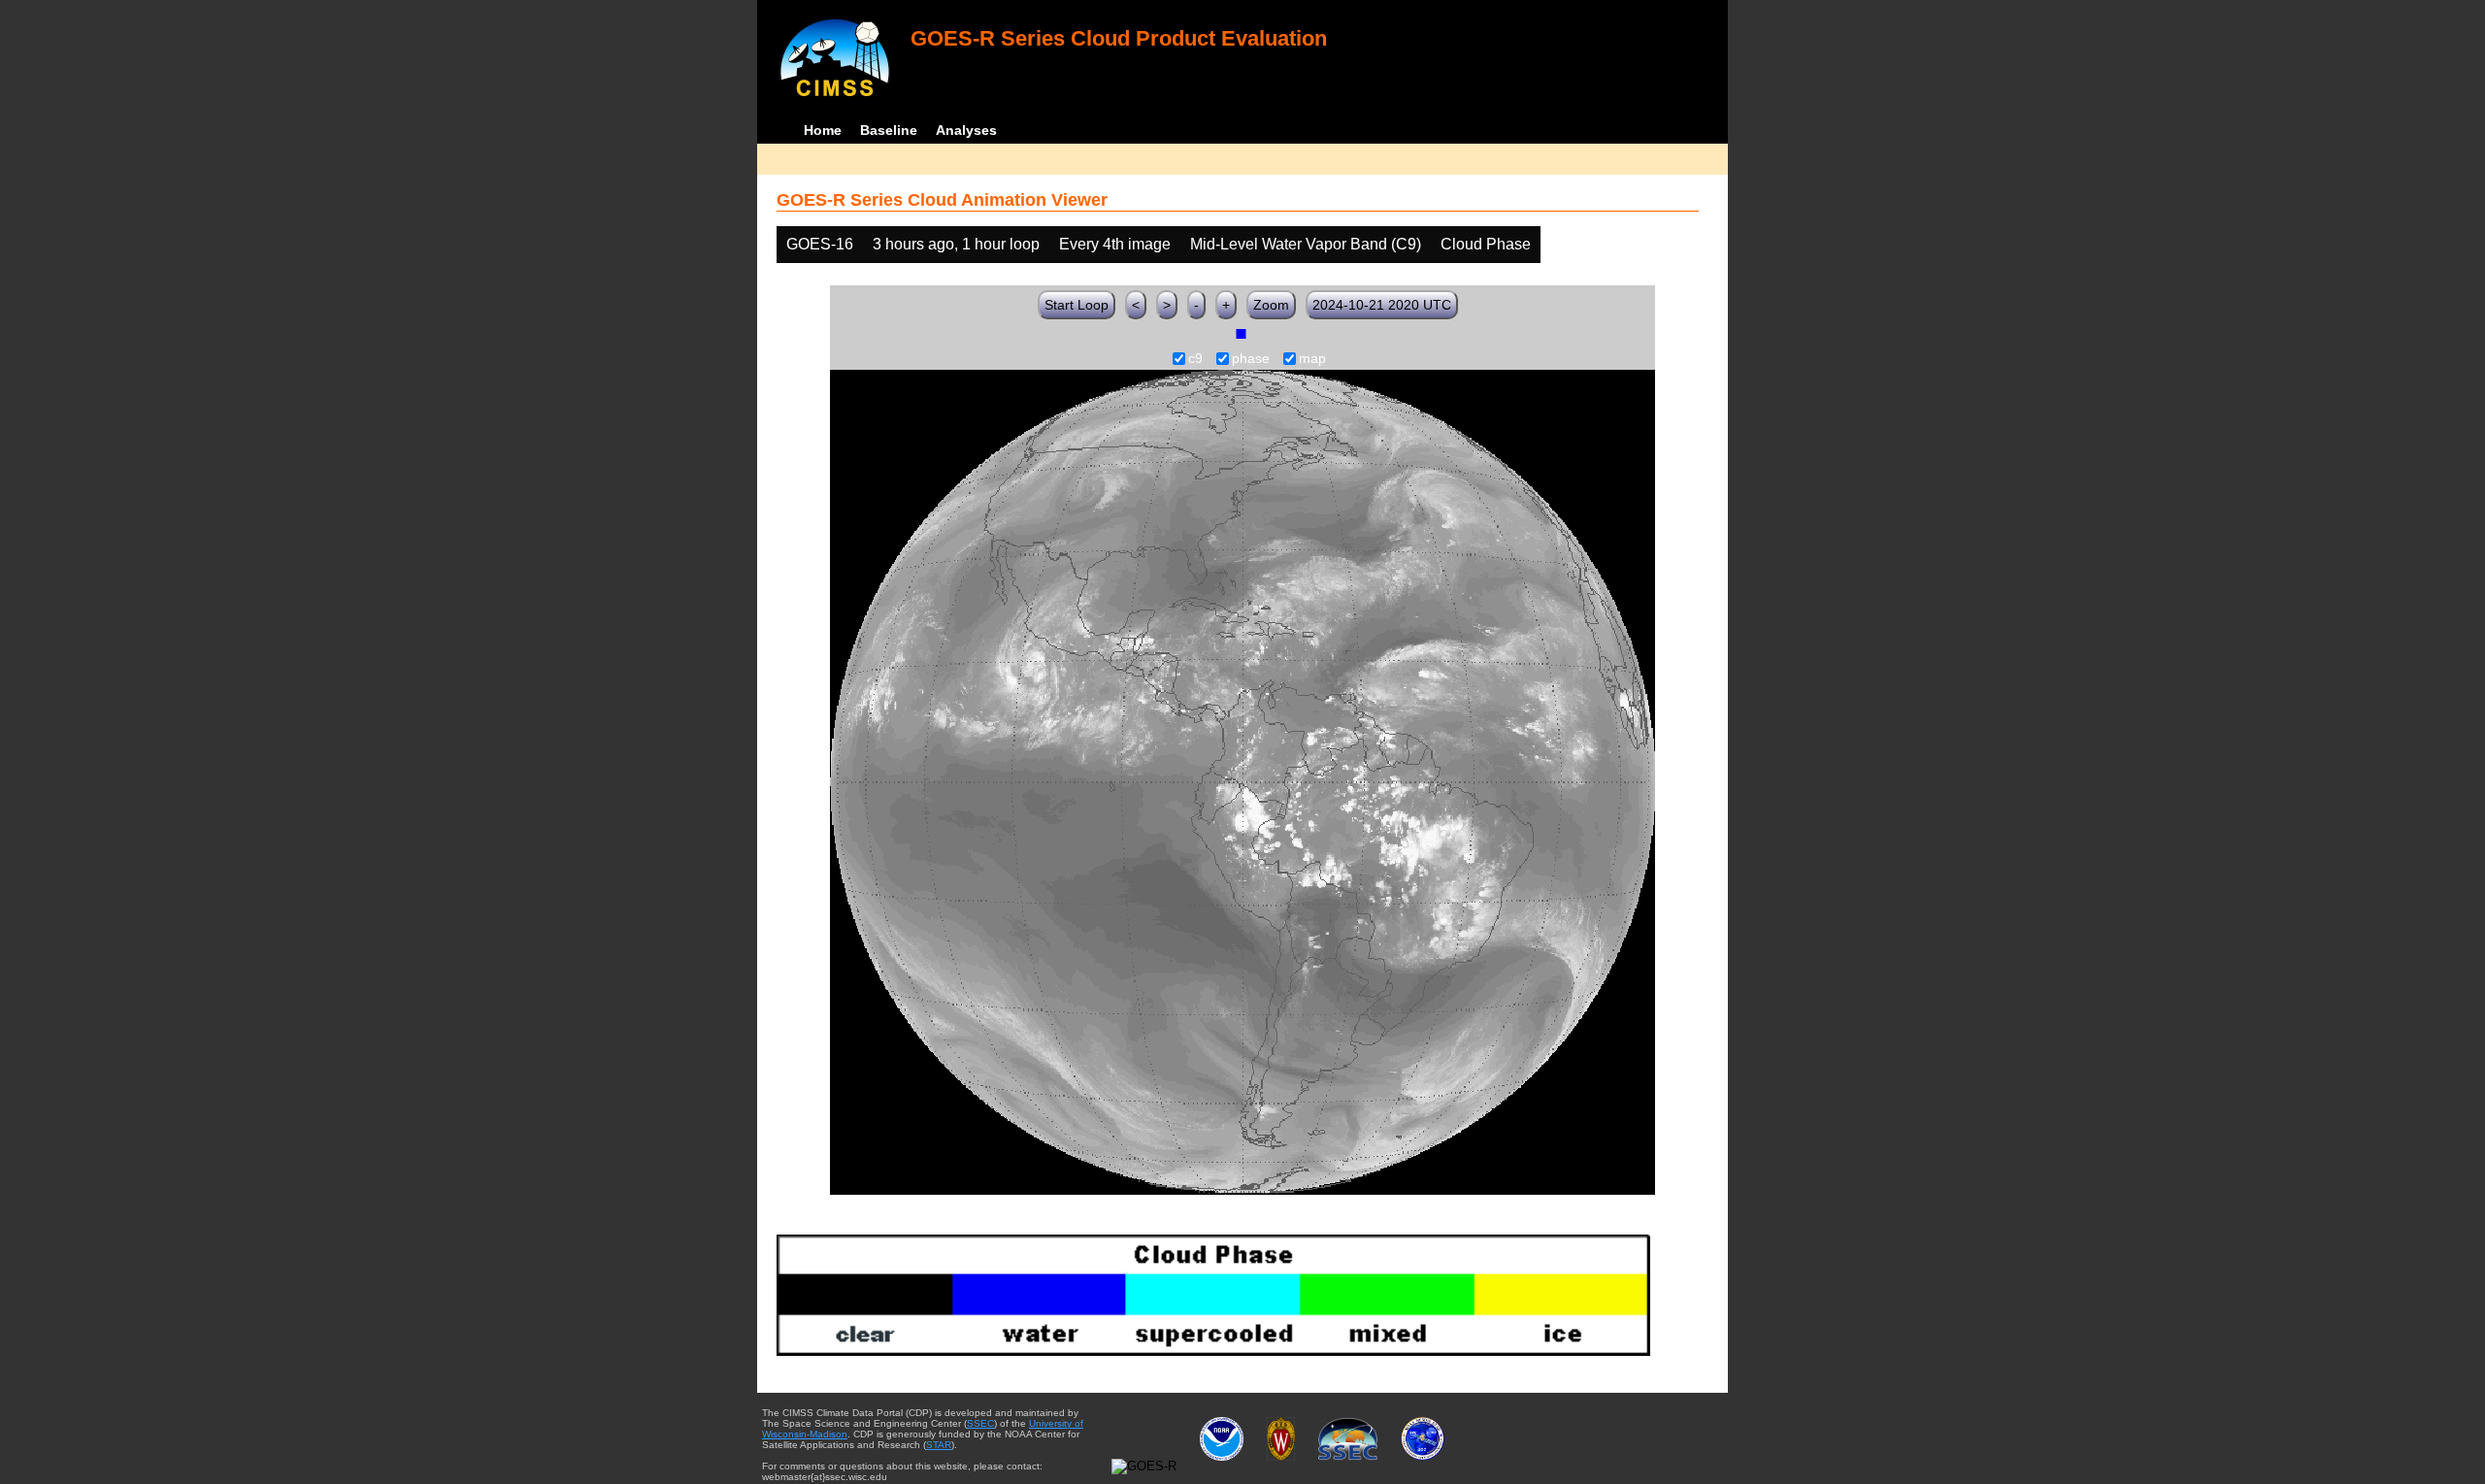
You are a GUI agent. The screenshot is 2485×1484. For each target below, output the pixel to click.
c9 (1195, 359)
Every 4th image (1115, 244)
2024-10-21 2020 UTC (1382, 305)
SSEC (980, 1423)
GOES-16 (820, 244)
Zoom (1271, 305)
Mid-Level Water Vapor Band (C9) (1306, 244)
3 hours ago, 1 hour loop (956, 244)
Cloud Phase (1486, 244)
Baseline (889, 130)
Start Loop (1077, 305)
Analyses (966, 130)
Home (823, 130)
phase (1251, 359)
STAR (939, 1445)
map (1312, 359)
